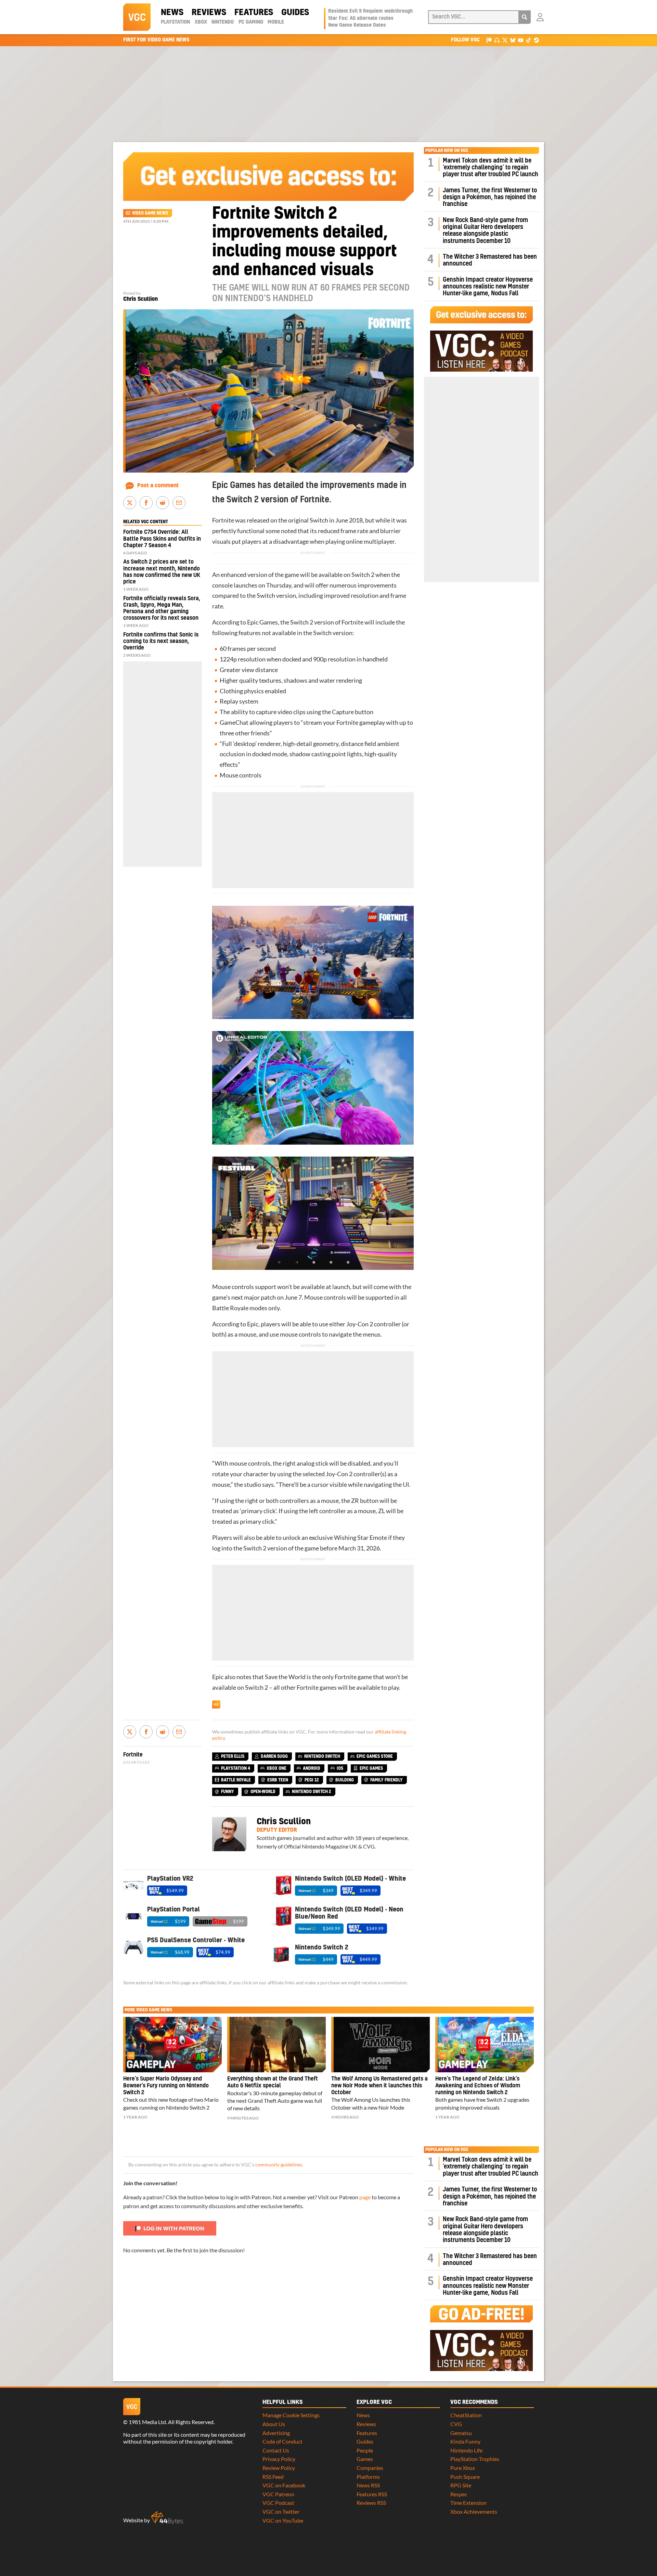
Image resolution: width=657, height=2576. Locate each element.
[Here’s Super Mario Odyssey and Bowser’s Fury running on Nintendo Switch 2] (172, 2045)
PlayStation (175, 22)
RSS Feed (273, 2477)
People (365, 2450)
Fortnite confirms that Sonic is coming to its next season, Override (161, 641)
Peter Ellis (233, 1756)
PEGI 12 (312, 1780)
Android (312, 1768)
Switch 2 (363, 575)
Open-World (263, 1792)
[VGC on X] (505, 40)
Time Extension (468, 2503)
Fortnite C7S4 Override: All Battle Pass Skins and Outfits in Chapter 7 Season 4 (162, 539)
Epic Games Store (375, 1756)
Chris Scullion (140, 299)
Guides (295, 13)
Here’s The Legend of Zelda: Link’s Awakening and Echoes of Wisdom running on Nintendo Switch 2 (478, 2086)
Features (254, 13)
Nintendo (223, 22)
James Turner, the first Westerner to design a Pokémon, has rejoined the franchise (490, 197)
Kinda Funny (465, 2441)
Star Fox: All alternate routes (361, 18)
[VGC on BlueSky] (513, 40)
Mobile (276, 22)
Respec (459, 2494)
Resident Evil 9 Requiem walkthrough (370, 11)
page (365, 2197)
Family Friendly (387, 1780)
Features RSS (372, 2494)
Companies (370, 2468)
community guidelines (279, 2165)
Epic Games (262, 622)
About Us (274, 2424)
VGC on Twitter (281, 2511)
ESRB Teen (278, 1780)
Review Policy (279, 2468)
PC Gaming (251, 22)
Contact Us (276, 2450)
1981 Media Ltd (147, 2422)
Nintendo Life (466, 2450)
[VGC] (137, 17)
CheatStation (466, 2415)
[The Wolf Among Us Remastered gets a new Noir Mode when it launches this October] (381, 2045)
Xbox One (276, 1768)
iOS (340, 1768)
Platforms (368, 2477)
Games (365, 2459)
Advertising (276, 2433)
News (172, 13)
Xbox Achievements (474, 2511)
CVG (456, 2424)
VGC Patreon (278, 2494)
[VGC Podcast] (497, 40)
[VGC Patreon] (489, 40)
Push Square (465, 2477)
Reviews (209, 13)
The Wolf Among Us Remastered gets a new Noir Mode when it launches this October (379, 2086)
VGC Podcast (278, 2503)
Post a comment (158, 486)
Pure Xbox (463, 2468)
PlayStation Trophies (475, 2459)
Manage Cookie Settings (291, 2415)
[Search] (525, 17)
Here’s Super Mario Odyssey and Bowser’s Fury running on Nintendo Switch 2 (166, 2086)
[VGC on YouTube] (521, 40)
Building (345, 1780)
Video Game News (150, 213)
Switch (319, 520)
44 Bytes (167, 2518)
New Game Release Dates (357, 25)
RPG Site (461, 2485)
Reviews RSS (371, 2503)
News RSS (368, 2485)
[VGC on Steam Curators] (536, 40)
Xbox (201, 22)
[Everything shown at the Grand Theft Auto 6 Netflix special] (276, 2045)
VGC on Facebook (284, 2485)
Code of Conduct (282, 2441)
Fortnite (223, 520)
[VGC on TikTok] (529, 40)
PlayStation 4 (236, 1768)
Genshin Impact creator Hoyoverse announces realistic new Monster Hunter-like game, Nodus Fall (488, 287)
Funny (228, 1792)
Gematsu (461, 2433)
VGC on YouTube (283, 2520)
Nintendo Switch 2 (312, 1792)
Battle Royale (236, 1780)
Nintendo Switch (322, 1756)
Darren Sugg (274, 1756)
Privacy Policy (279, 2459)
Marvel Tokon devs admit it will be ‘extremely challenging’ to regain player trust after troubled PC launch (491, 168)
